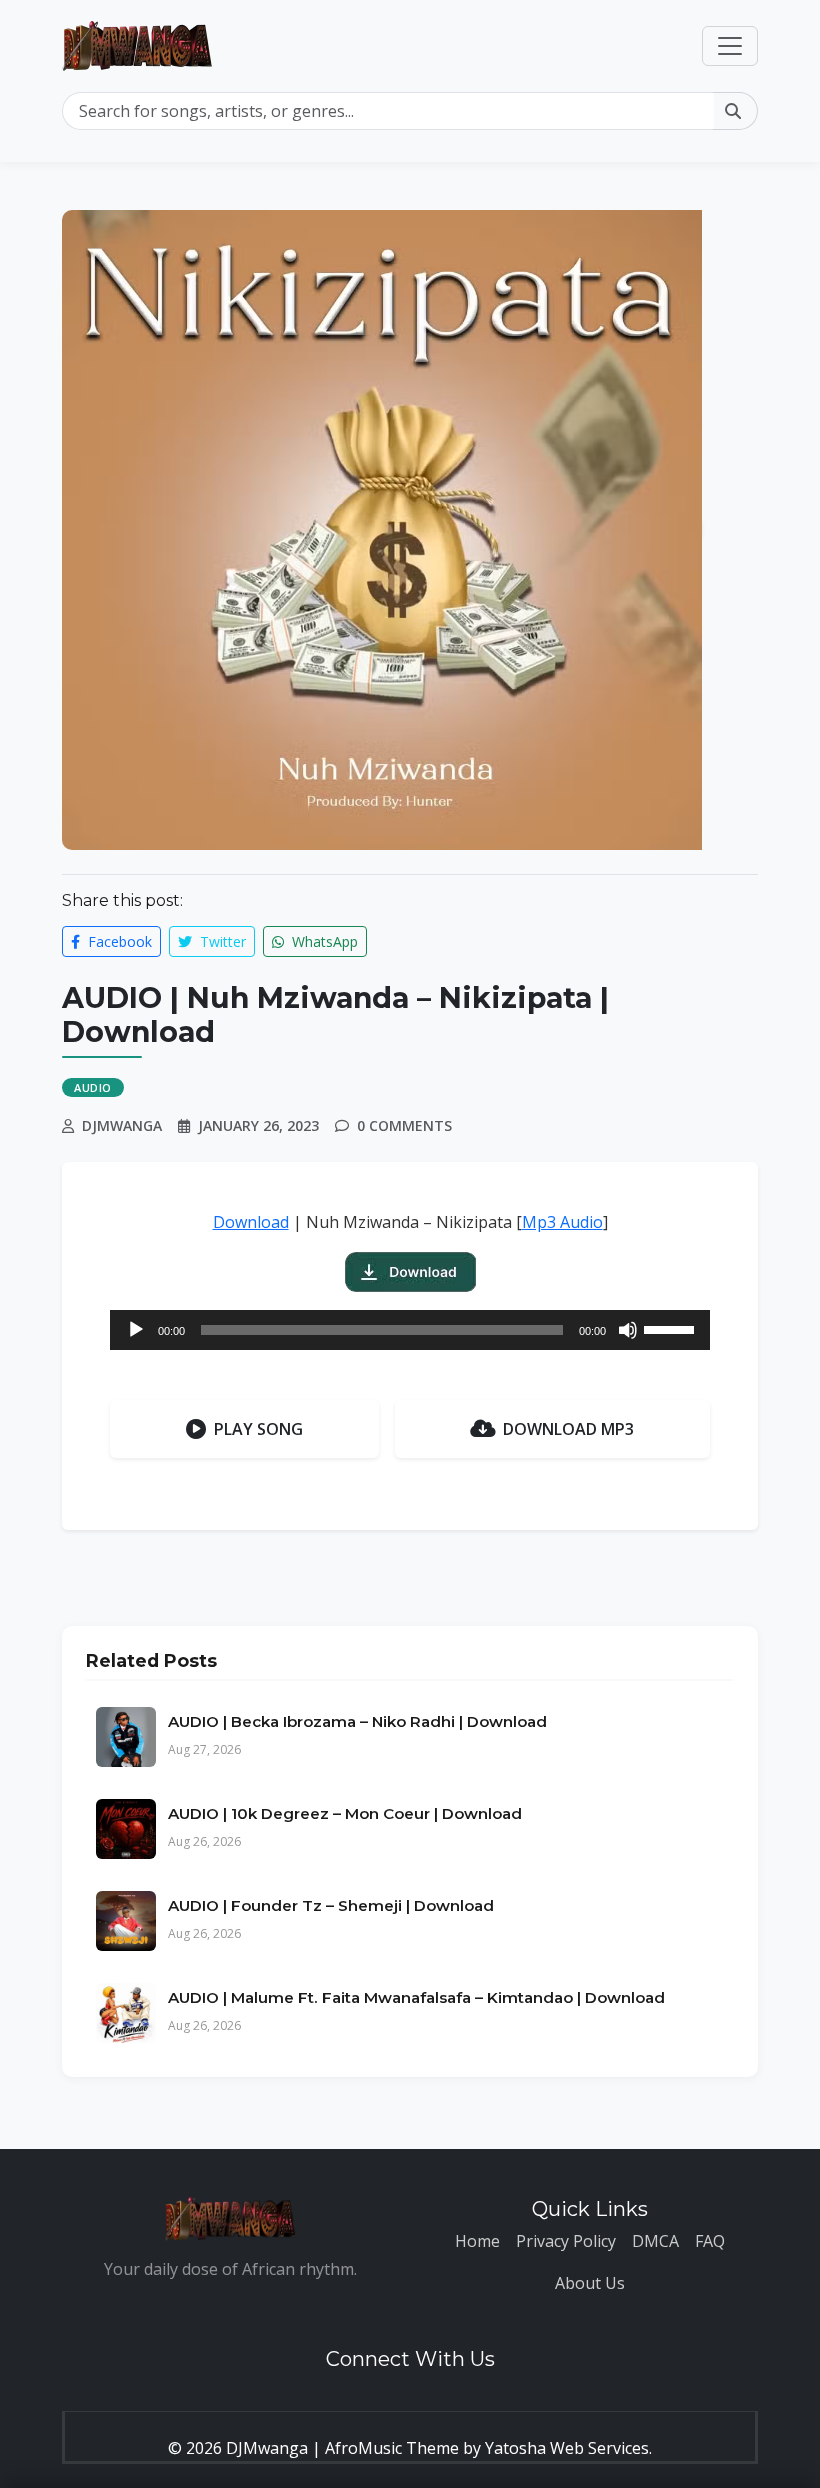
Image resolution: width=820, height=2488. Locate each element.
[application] (410, 1330)
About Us (590, 2283)
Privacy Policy (566, 2241)
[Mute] (628, 1330)
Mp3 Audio (562, 1222)
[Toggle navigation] (730, 46)
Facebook (118, 941)
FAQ (710, 2241)
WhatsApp (323, 941)
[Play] (136, 1330)
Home (477, 2241)
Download (251, 1222)
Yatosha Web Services (567, 2448)
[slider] (672, 1328)
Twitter (221, 941)
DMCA (655, 2241)
